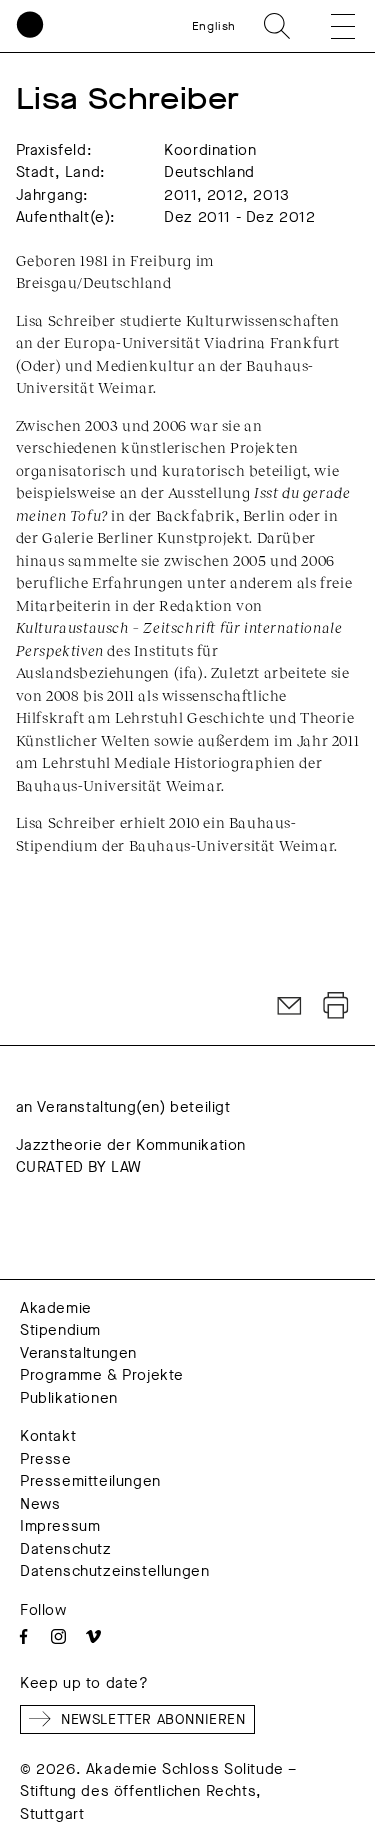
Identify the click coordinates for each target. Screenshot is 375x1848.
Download (336, 1006)
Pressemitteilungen (90, 1481)
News (40, 1504)
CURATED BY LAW (79, 1167)
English (214, 26)
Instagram (58, 1636)
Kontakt (48, 1436)
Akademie (56, 1308)
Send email (290, 1006)
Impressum (60, 1526)
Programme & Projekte (102, 1375)
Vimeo (93, 1636)
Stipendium (60, 1330)
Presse (46, 1459)
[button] (329, 26)
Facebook (23, 1636)
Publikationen (69, 1398)
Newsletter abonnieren (153, 1719)
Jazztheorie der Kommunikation (131, 1145)
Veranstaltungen (78, 1353)
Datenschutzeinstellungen (114, 1571)
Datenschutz (66, 1549)
